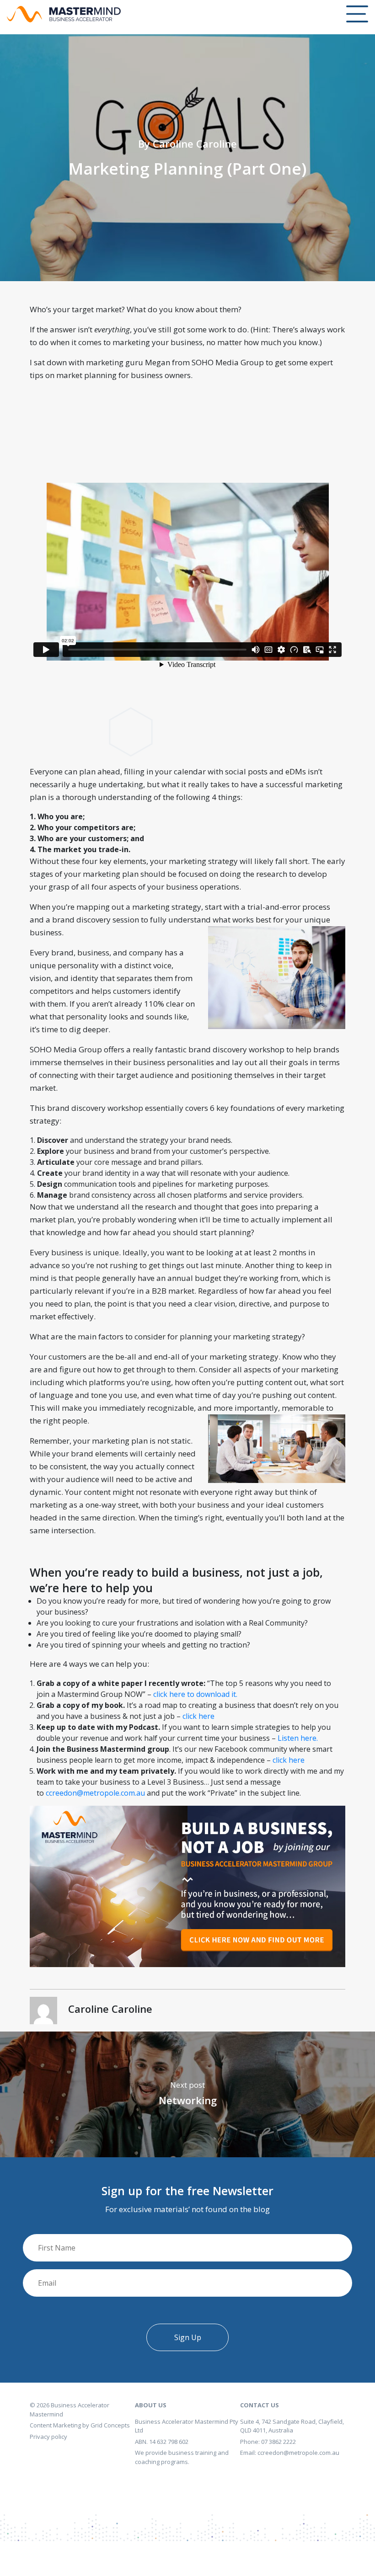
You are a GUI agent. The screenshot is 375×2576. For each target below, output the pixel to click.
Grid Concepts (110, 2425)
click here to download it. (194, 1694)
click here (198, 1716)
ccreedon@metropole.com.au (95, 1793)
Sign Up (188, 2337)
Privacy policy (48, 2437)
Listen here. (298, 1738)
